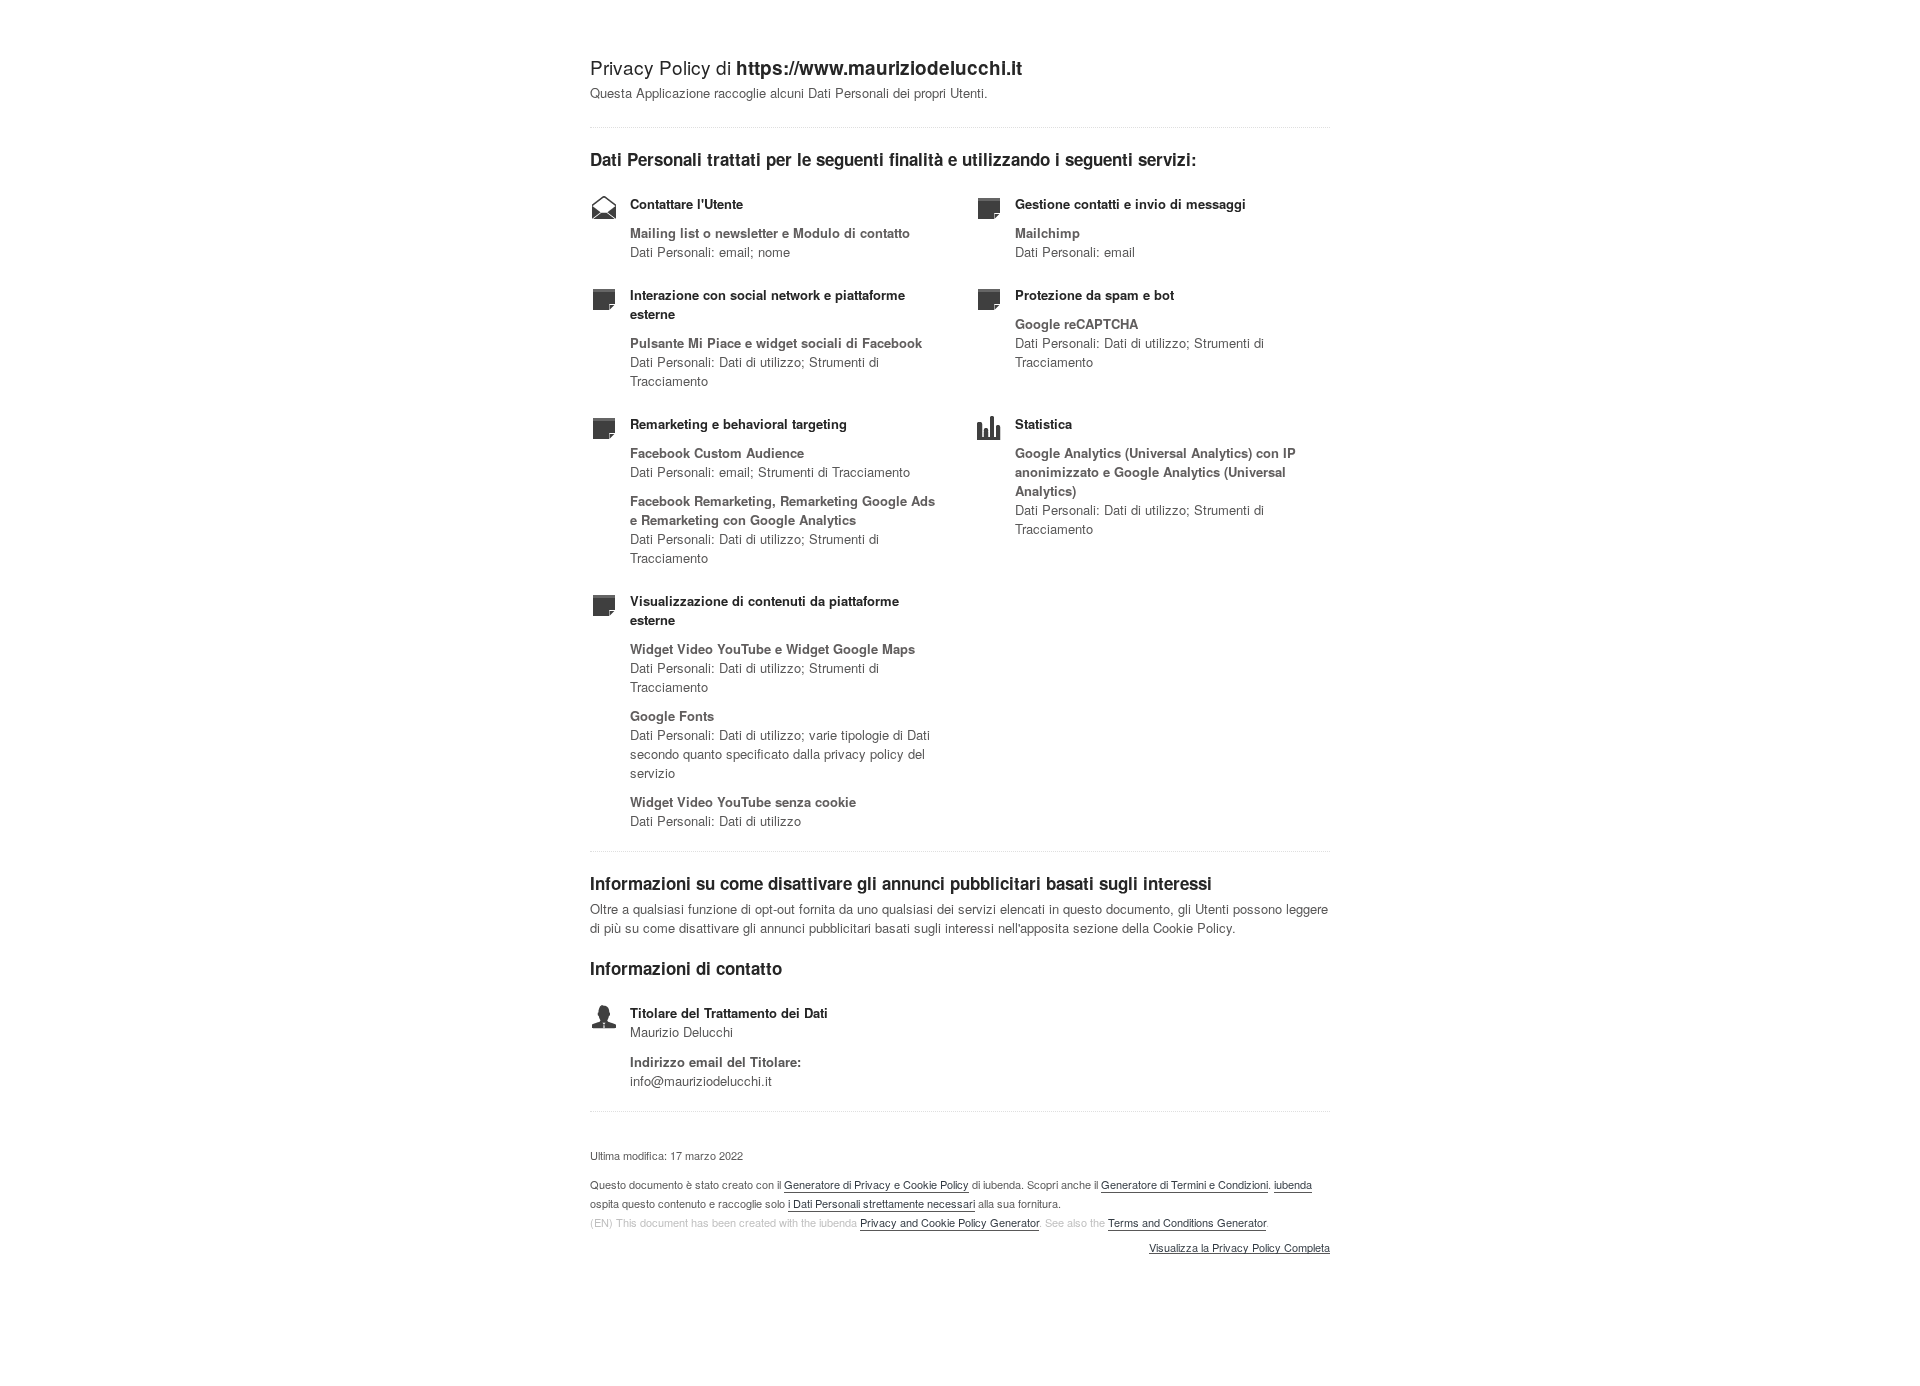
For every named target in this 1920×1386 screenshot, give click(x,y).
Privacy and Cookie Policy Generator (949, 1222)
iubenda (1293, 1184)
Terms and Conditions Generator (1187, 1222)
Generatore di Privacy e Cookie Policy (876, 1184)
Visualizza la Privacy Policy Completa (1239, 1248)
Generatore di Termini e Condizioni (1184, 1184)
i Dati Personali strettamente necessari (881, 1203)
